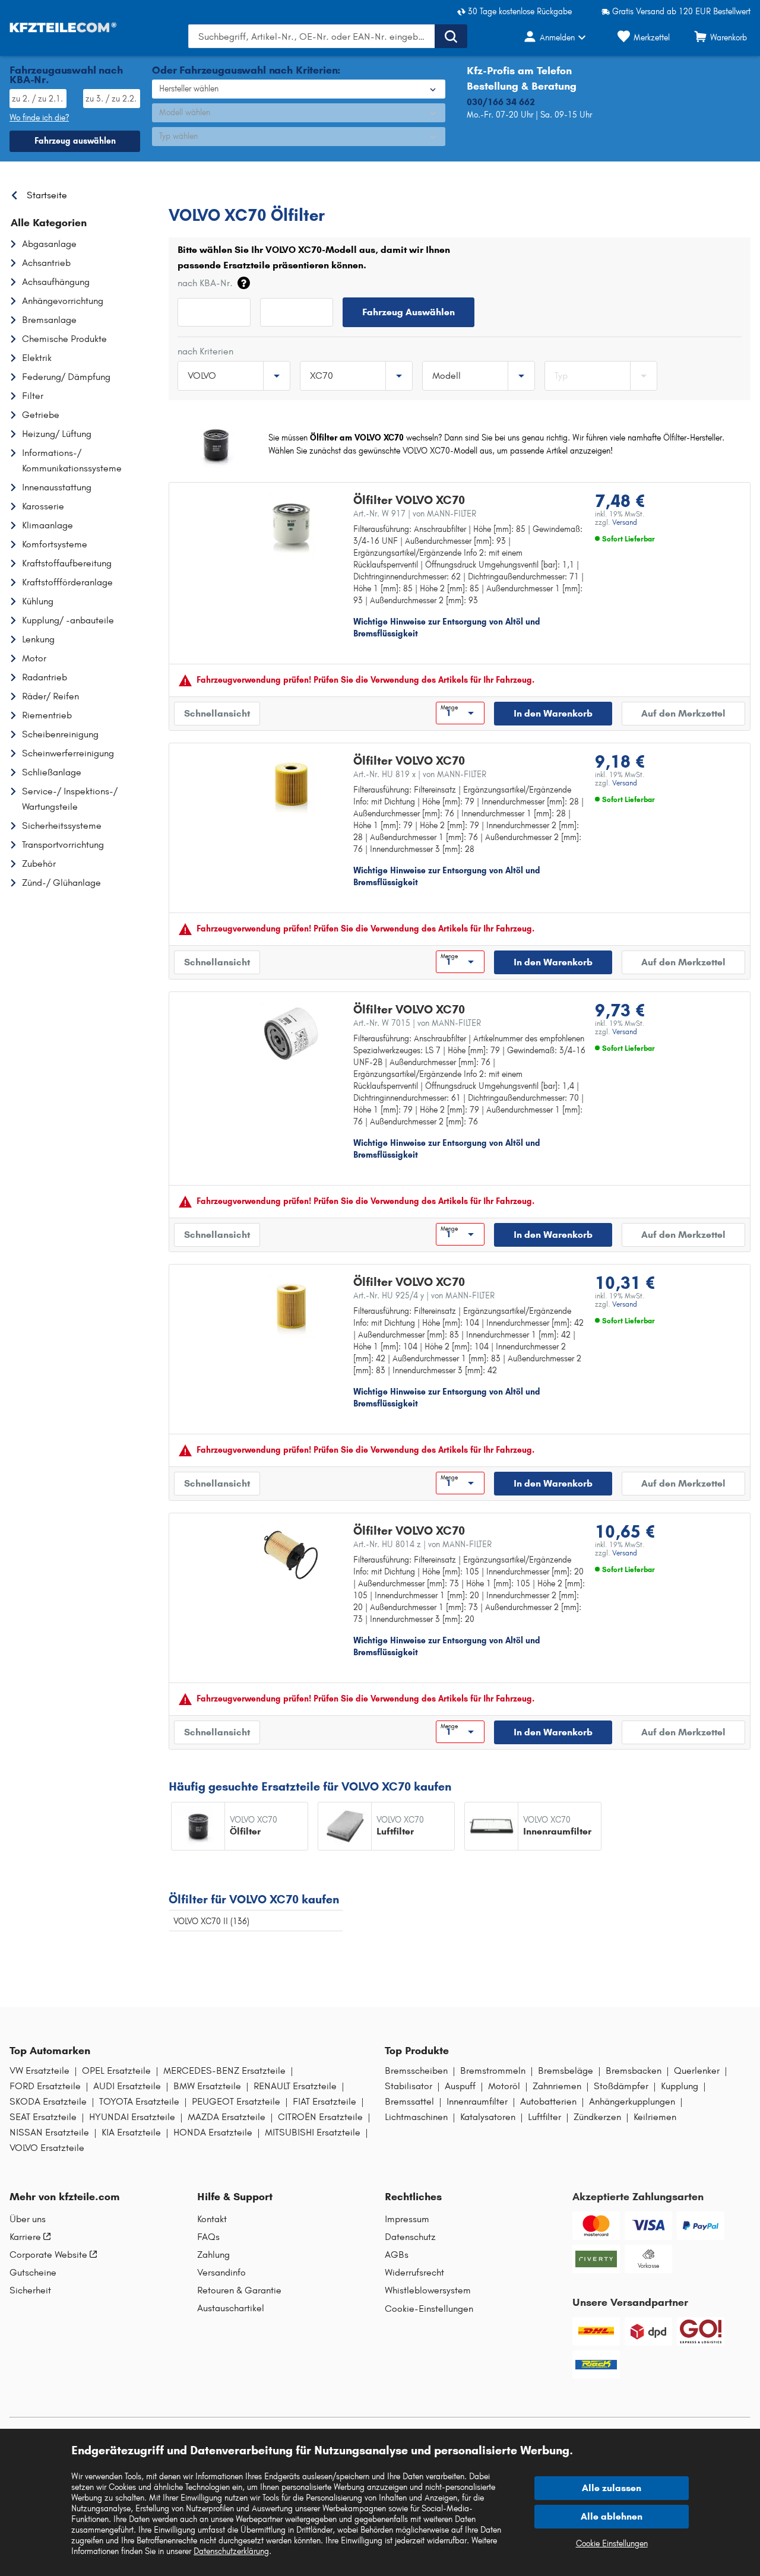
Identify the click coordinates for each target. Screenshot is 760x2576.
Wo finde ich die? (39, 118)
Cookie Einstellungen (612, 2544)
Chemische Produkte (64, 339)
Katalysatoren (488, 2117)
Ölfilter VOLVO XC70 (409, 500)
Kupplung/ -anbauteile (68, 620)
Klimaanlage (47, 525)
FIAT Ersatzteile (324, 2102)
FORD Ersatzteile (45, 2086)
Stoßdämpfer (621, 2086)
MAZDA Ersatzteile (227, 2117)
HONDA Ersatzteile (213, 2133)
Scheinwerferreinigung (68, 753)
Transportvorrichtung (63, 845)
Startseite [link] (47, 195)
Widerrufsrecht (414, 2273)
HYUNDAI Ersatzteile (132, 2117)
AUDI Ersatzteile (127, 2086)
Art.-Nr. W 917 (415, 514)
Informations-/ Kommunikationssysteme (72, 460)
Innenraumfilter (477, 2102)
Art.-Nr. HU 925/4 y (424, 1296)
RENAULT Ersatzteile (295, 2086)
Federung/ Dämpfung (66, 377)
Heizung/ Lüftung (57, 434)
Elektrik (37, 358)
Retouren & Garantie (239, 2290)
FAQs (208, 2237)
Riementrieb (47, 715)
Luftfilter (544, 2117)
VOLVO (233, 192)
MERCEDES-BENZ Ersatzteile (224, 2071)
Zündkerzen (597, 2117)
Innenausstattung (57, 487)
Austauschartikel (231, 2308)
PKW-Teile (188, 192)
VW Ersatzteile (39, 2071)
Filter (33, 396)
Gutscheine (33, 2273)
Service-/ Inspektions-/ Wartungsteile (70, 799)
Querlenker (697, 2071)
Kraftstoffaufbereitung (67, 563)
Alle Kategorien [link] (49, 223)
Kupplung (680, 2086)
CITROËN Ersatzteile (320, 2117)
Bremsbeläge (566, 2071)
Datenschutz (410, 2237)
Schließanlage (52, 772)
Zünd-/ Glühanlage (61, 883)
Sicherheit (30, 2290)
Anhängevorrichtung (63, 301)
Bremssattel (409, 2102)
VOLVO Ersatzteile (47, 2148)
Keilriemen (655, 2117)
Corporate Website (48, 2255)
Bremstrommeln (493, 2071)
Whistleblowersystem (428, 2290)
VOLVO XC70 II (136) (211, 1921)
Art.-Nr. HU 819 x (420, 774)
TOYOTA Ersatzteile (139, 2102)
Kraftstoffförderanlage (67, 582)
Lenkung (38, 639)
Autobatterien (548, 2102)
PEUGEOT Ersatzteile (236, 2102)
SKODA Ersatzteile (48, 2102)
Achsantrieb (46, 263)
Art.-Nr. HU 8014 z (422, 1544)
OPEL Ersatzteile (116, 2071)
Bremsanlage (49, 320)
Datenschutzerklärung (231, 2551)
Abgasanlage (49, 244)
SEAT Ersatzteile (43, 2117)
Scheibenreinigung (60, 734)
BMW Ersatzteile (207, 2086)
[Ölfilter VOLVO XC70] (291, 524)
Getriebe (41, 415)
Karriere (25, 2237)
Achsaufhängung (56, 282)
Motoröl (504, 2086)
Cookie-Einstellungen (429, 2309)
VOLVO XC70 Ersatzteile (345, 192)
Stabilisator (408, 2086)
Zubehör (39, 864)
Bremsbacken (634, 2071)
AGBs (397, 2255)
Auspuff (460, 2086)
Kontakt (212, 2219)
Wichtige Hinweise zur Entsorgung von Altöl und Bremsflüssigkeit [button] (447, 628)
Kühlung (38, 601)
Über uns (28, 2219)
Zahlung (213, 2255)
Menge (449, 708)
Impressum (407, 2219)
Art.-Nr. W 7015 (417, 1023)
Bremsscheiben (416, 2071)
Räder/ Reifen (50, 696)
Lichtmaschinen (416, 2117)
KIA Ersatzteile (131, 2133)
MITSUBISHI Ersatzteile (313, 2133)
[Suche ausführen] (451, 36)
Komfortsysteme (55, 544)
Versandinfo (221, 2273)
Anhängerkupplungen (632, 2102)
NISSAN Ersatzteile (49, 2133)
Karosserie (43, 506)
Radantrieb (45, 677)
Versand (625, 522)
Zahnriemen (557, 2086)
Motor (34, 658)
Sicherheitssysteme (62, 826)
